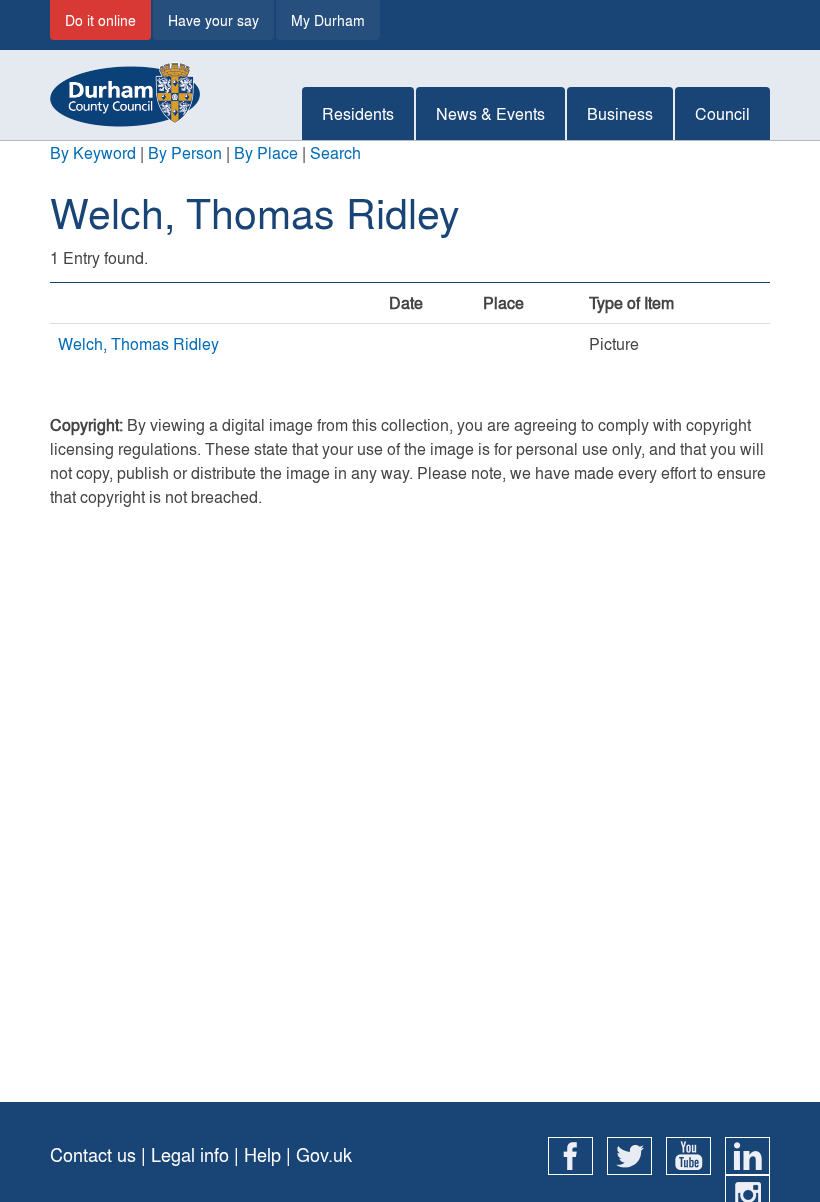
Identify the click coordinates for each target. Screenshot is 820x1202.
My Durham (328, 20)
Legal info (190, 1154)
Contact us (93, 1154)
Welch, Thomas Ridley (138, 343)
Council (722, 113)
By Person (185, 152)
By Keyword (93, 152)
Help (262, 1154)
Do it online (100, 20)
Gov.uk (324, 1154)
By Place (266, 152)
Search (335, 152)
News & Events (490, 113)
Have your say (213, 20)
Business (620, 113)
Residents (358, 113)
